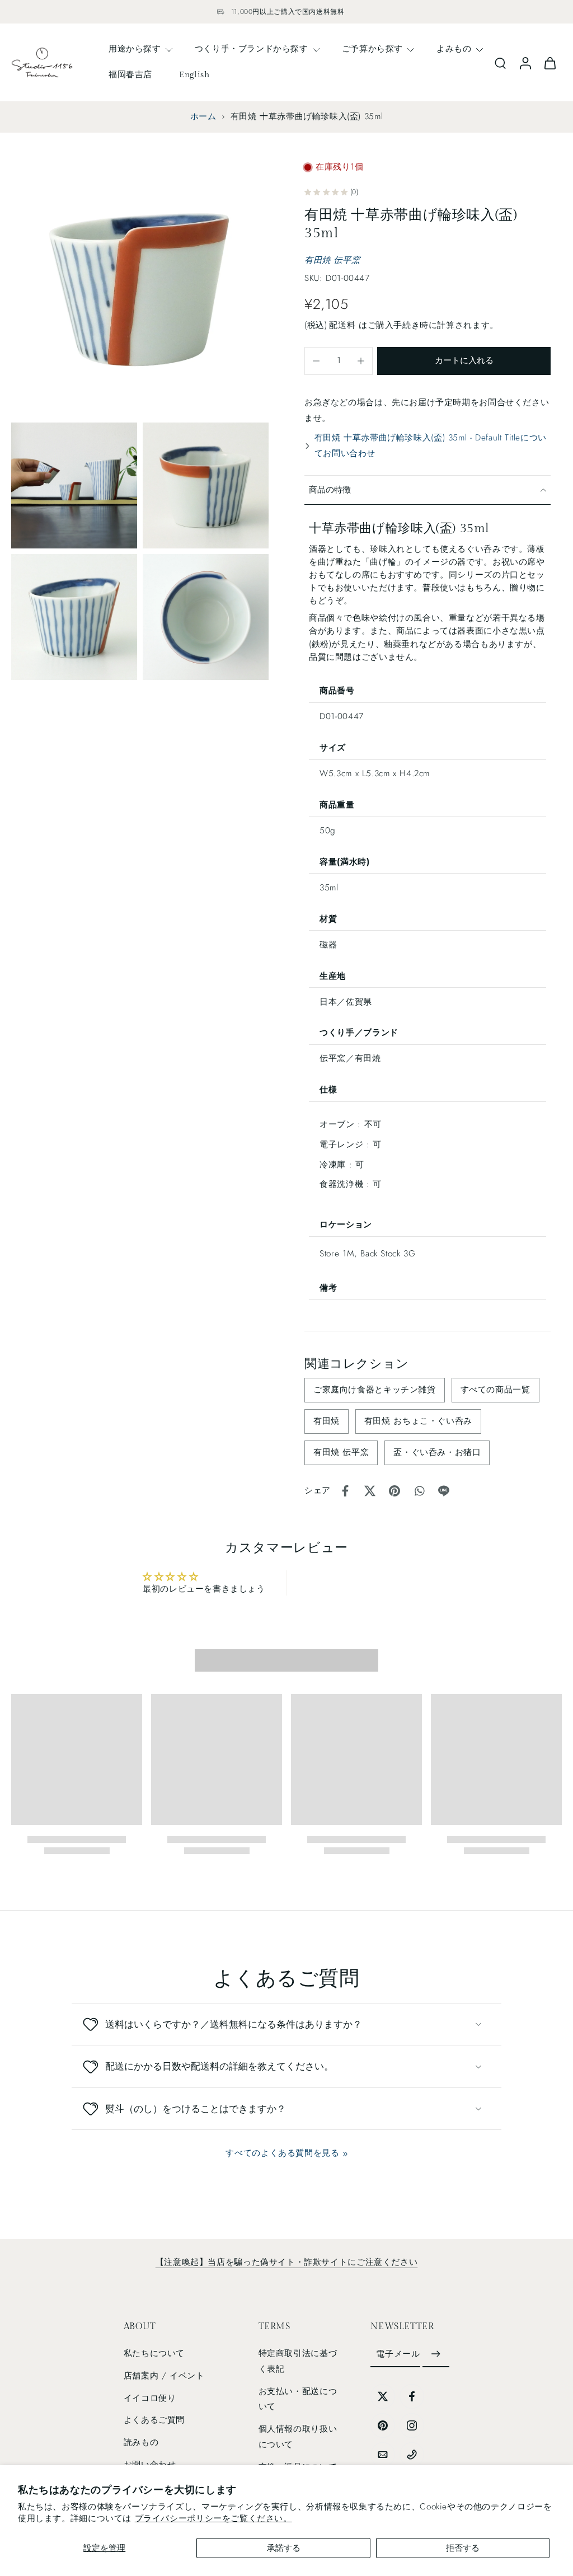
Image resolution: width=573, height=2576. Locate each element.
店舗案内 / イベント (164, 2376)
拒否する (463, 2548)
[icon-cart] (549, 62)
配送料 (344, 325)
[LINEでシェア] (444, 1491)
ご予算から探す (372, 49)
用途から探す (135, 49)
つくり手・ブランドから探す (252, 49)
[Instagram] (412, 2425)
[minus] (316, 361)
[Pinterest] (383, 2425)
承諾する (284, 2548)
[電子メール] (383, 2455)
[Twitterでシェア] (370, 1491)
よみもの (454, 49)
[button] (464, 361)
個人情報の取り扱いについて (298, 2437)
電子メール (398, 2354)
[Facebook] (412, 2396)
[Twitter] (383, 2396)
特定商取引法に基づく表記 (298, 2362)
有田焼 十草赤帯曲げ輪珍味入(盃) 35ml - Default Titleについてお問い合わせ (431, 445)
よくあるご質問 (154, 2420)
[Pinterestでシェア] (394, 1491)
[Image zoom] (140, 288)
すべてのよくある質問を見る (282, 2153)
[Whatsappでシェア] (419, 1491)
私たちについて (154, 2354)
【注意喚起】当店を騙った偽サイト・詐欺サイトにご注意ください (286, 2262)
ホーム (203, 116)
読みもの (141, 2442)
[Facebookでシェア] (345, 1491)
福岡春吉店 (130, 74)
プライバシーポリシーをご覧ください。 (213, 2518)
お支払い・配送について (298, 2399)
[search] (500, 63)
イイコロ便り (150, 2398)
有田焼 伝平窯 (332, 260)
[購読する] (436, 2355)
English (194, 74)
